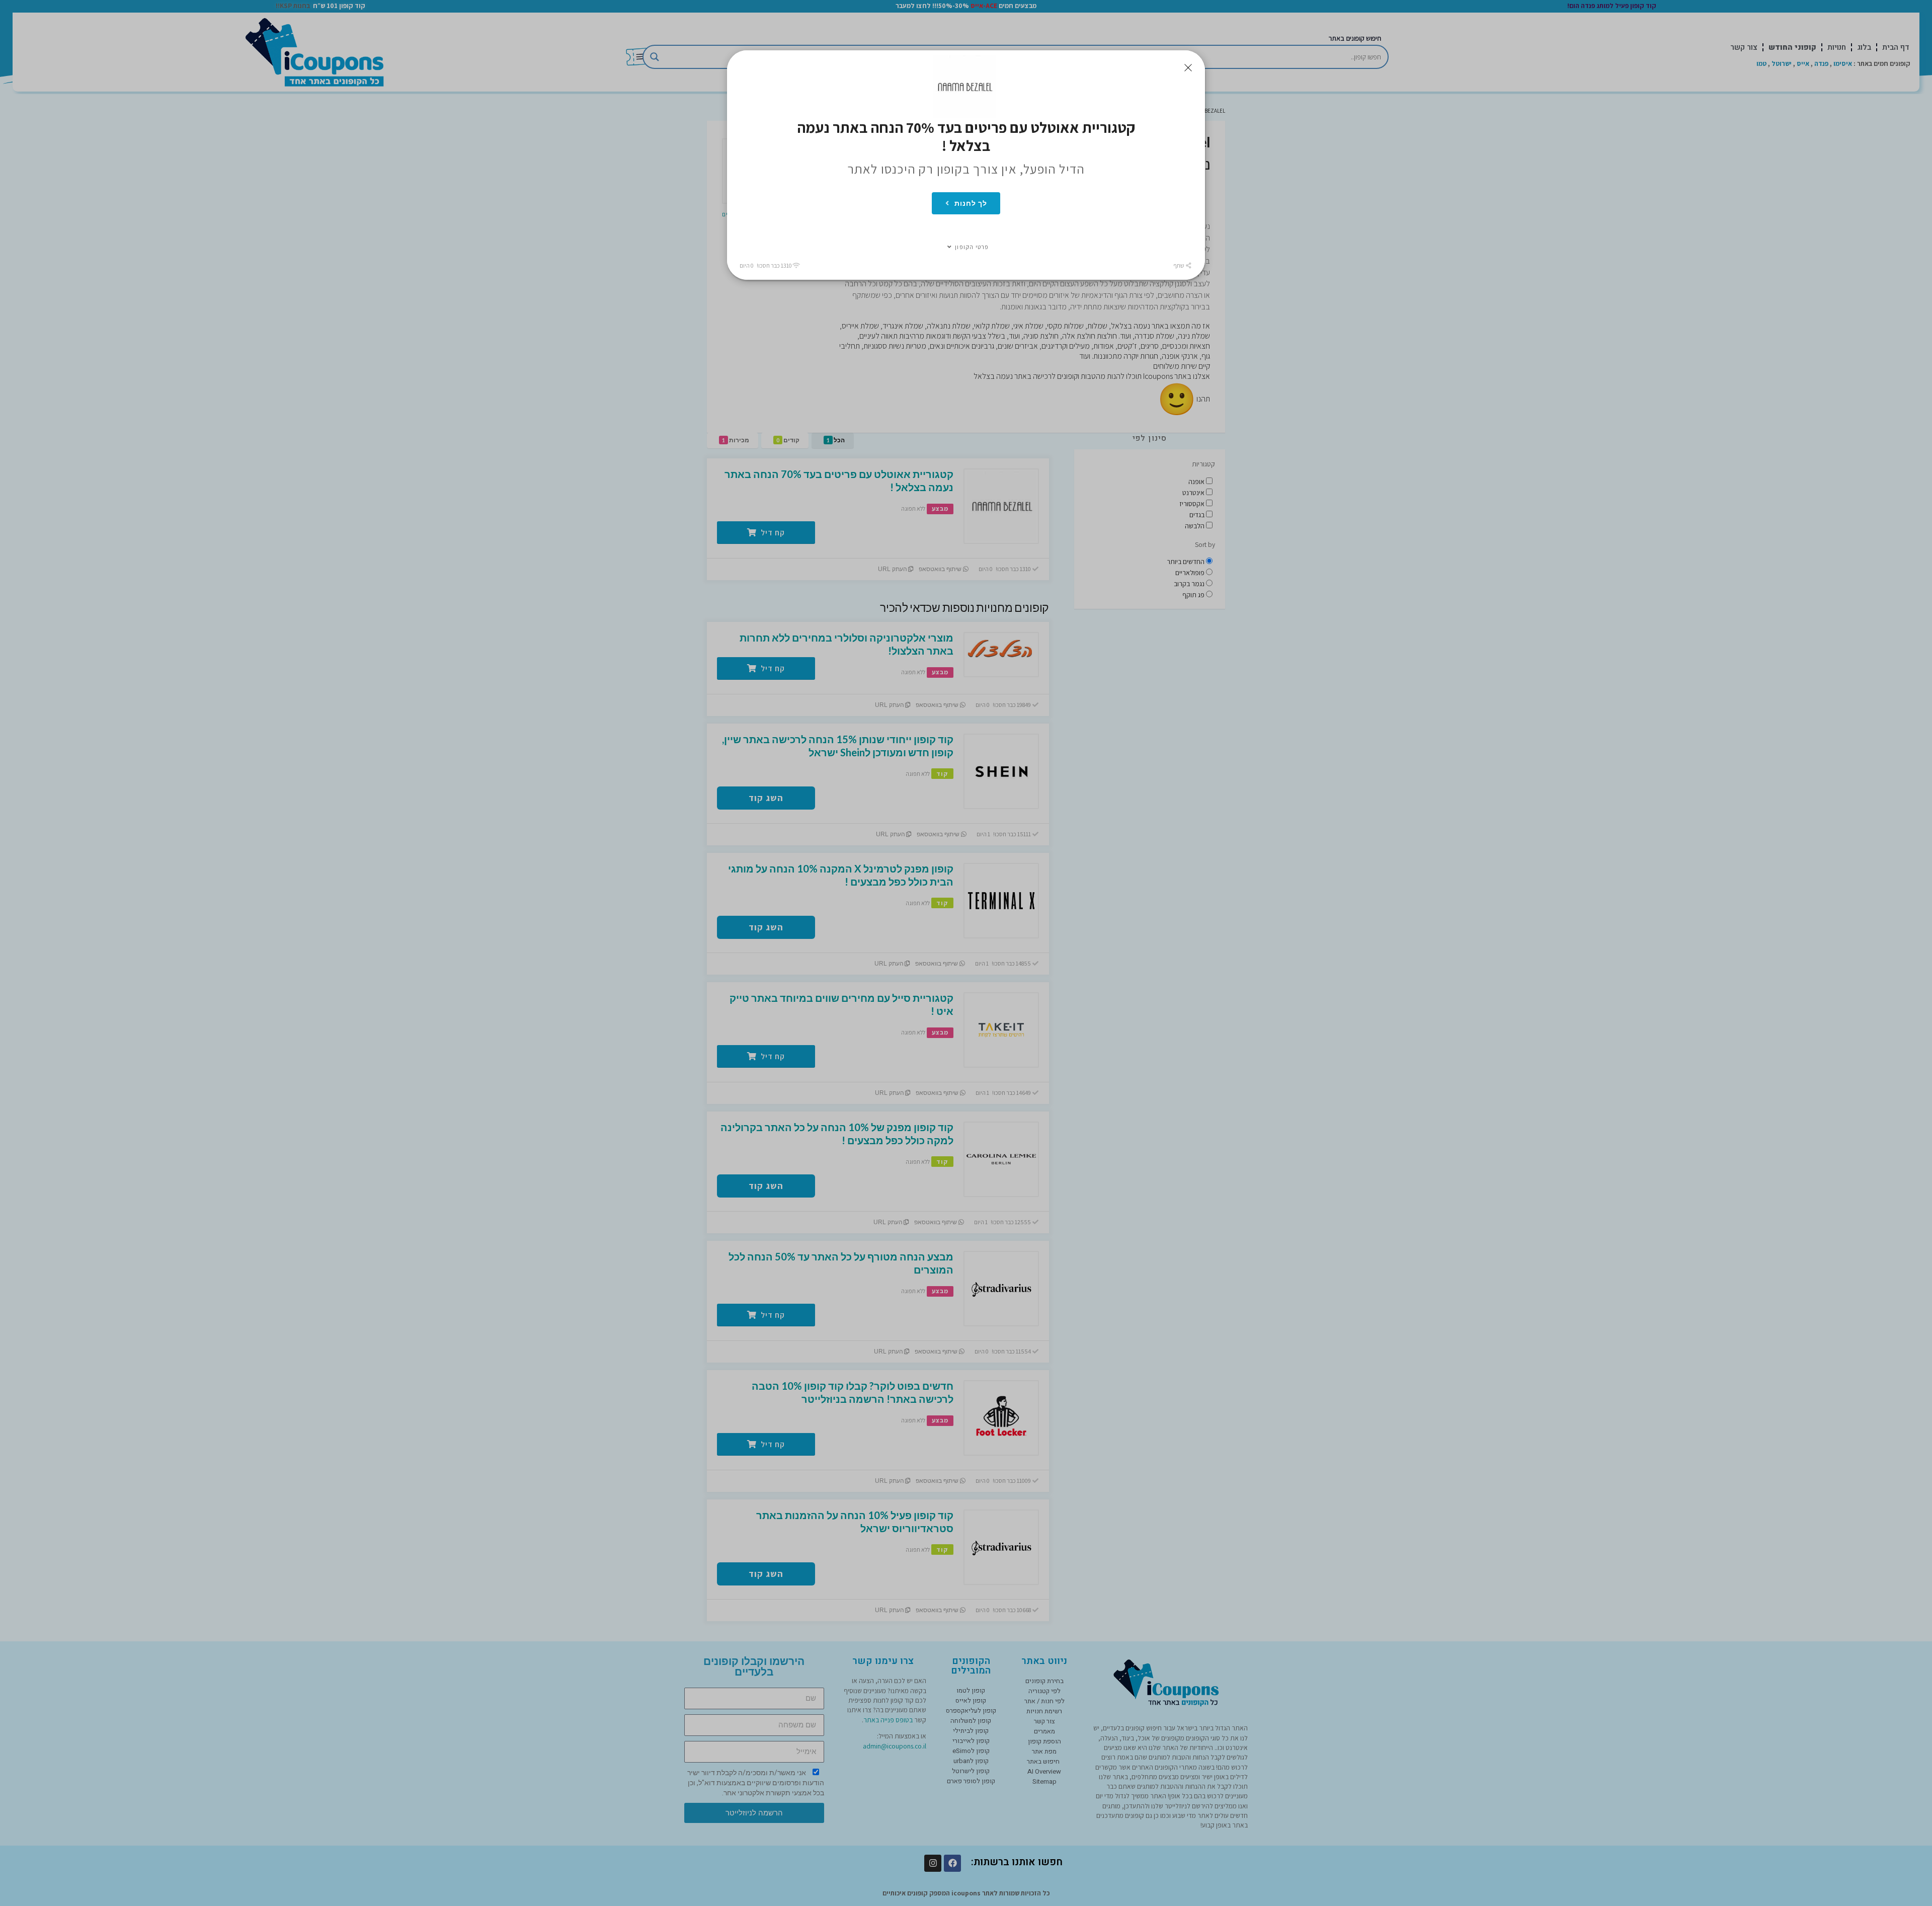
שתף (1179, 265)
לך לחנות (971, 203)
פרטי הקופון (972, 247)
